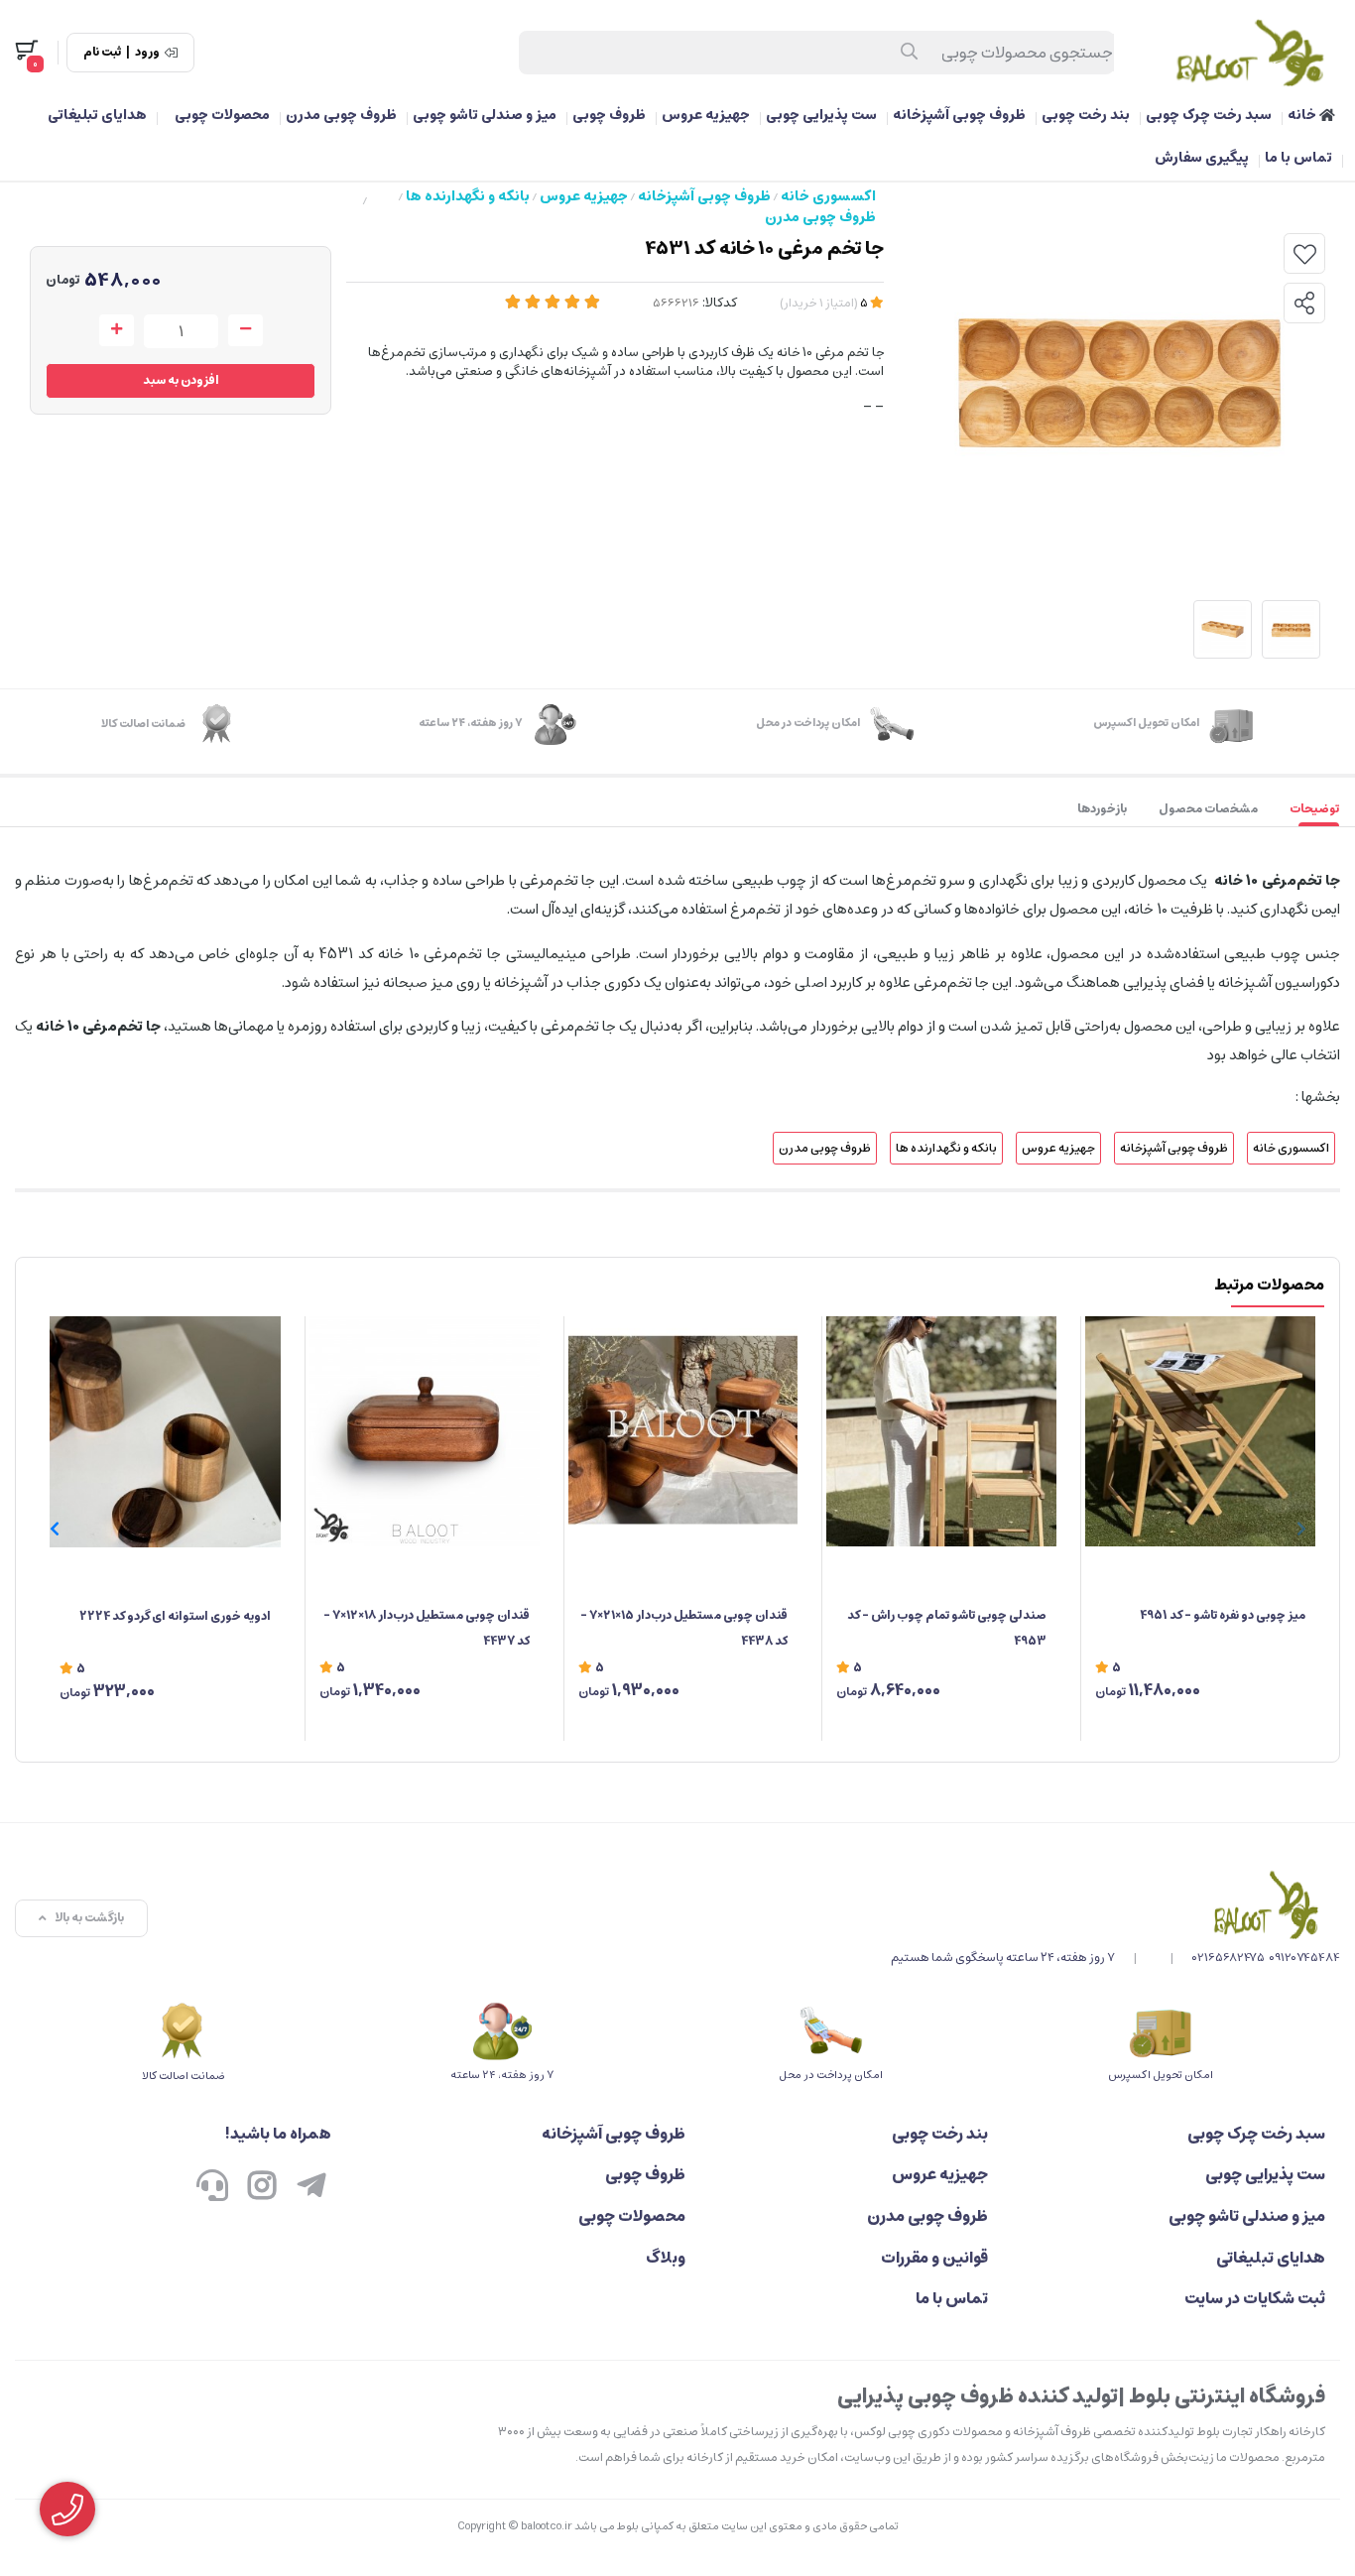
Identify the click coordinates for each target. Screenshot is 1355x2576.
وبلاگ (666, 2258)
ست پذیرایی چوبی (821, 115)
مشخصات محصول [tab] (1208, 809)
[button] (54, 1529)
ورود (147, 53)
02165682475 (1229, 1958)
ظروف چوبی (609, 115)
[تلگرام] (311, 2188)
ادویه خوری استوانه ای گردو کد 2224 (175, 1616)
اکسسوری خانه (828, 196)
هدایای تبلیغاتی (97, 115)
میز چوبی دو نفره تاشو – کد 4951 (1223, 1615)
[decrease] (246, 330)
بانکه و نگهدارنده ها (468, 196)
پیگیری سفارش (1202, 158)
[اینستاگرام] (262, 2188)
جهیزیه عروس (706, 115)
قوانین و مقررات (934, 2258)
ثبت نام (102, 53)
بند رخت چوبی (1086, 115)
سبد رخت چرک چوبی (1209, 115)
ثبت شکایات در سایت (1255, 2298)
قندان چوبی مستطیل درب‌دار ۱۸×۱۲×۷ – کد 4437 (427, 1628)
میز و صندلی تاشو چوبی (485, 115)
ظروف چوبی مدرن (341, 115)
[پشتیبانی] (212, 2188)
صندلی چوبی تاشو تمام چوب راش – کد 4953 (947, 1628)
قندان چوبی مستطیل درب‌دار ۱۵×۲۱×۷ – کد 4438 (684, 1628)
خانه (1303, 115)
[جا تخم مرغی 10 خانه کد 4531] (1115, 1904)
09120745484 (1304, 1958)
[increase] (117, 330)
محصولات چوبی (222, 115)
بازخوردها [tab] (1102, 809)
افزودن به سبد (181, 380)
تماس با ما (1298, 158)
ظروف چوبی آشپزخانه (959, 115)
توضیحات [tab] (1314, 809)
